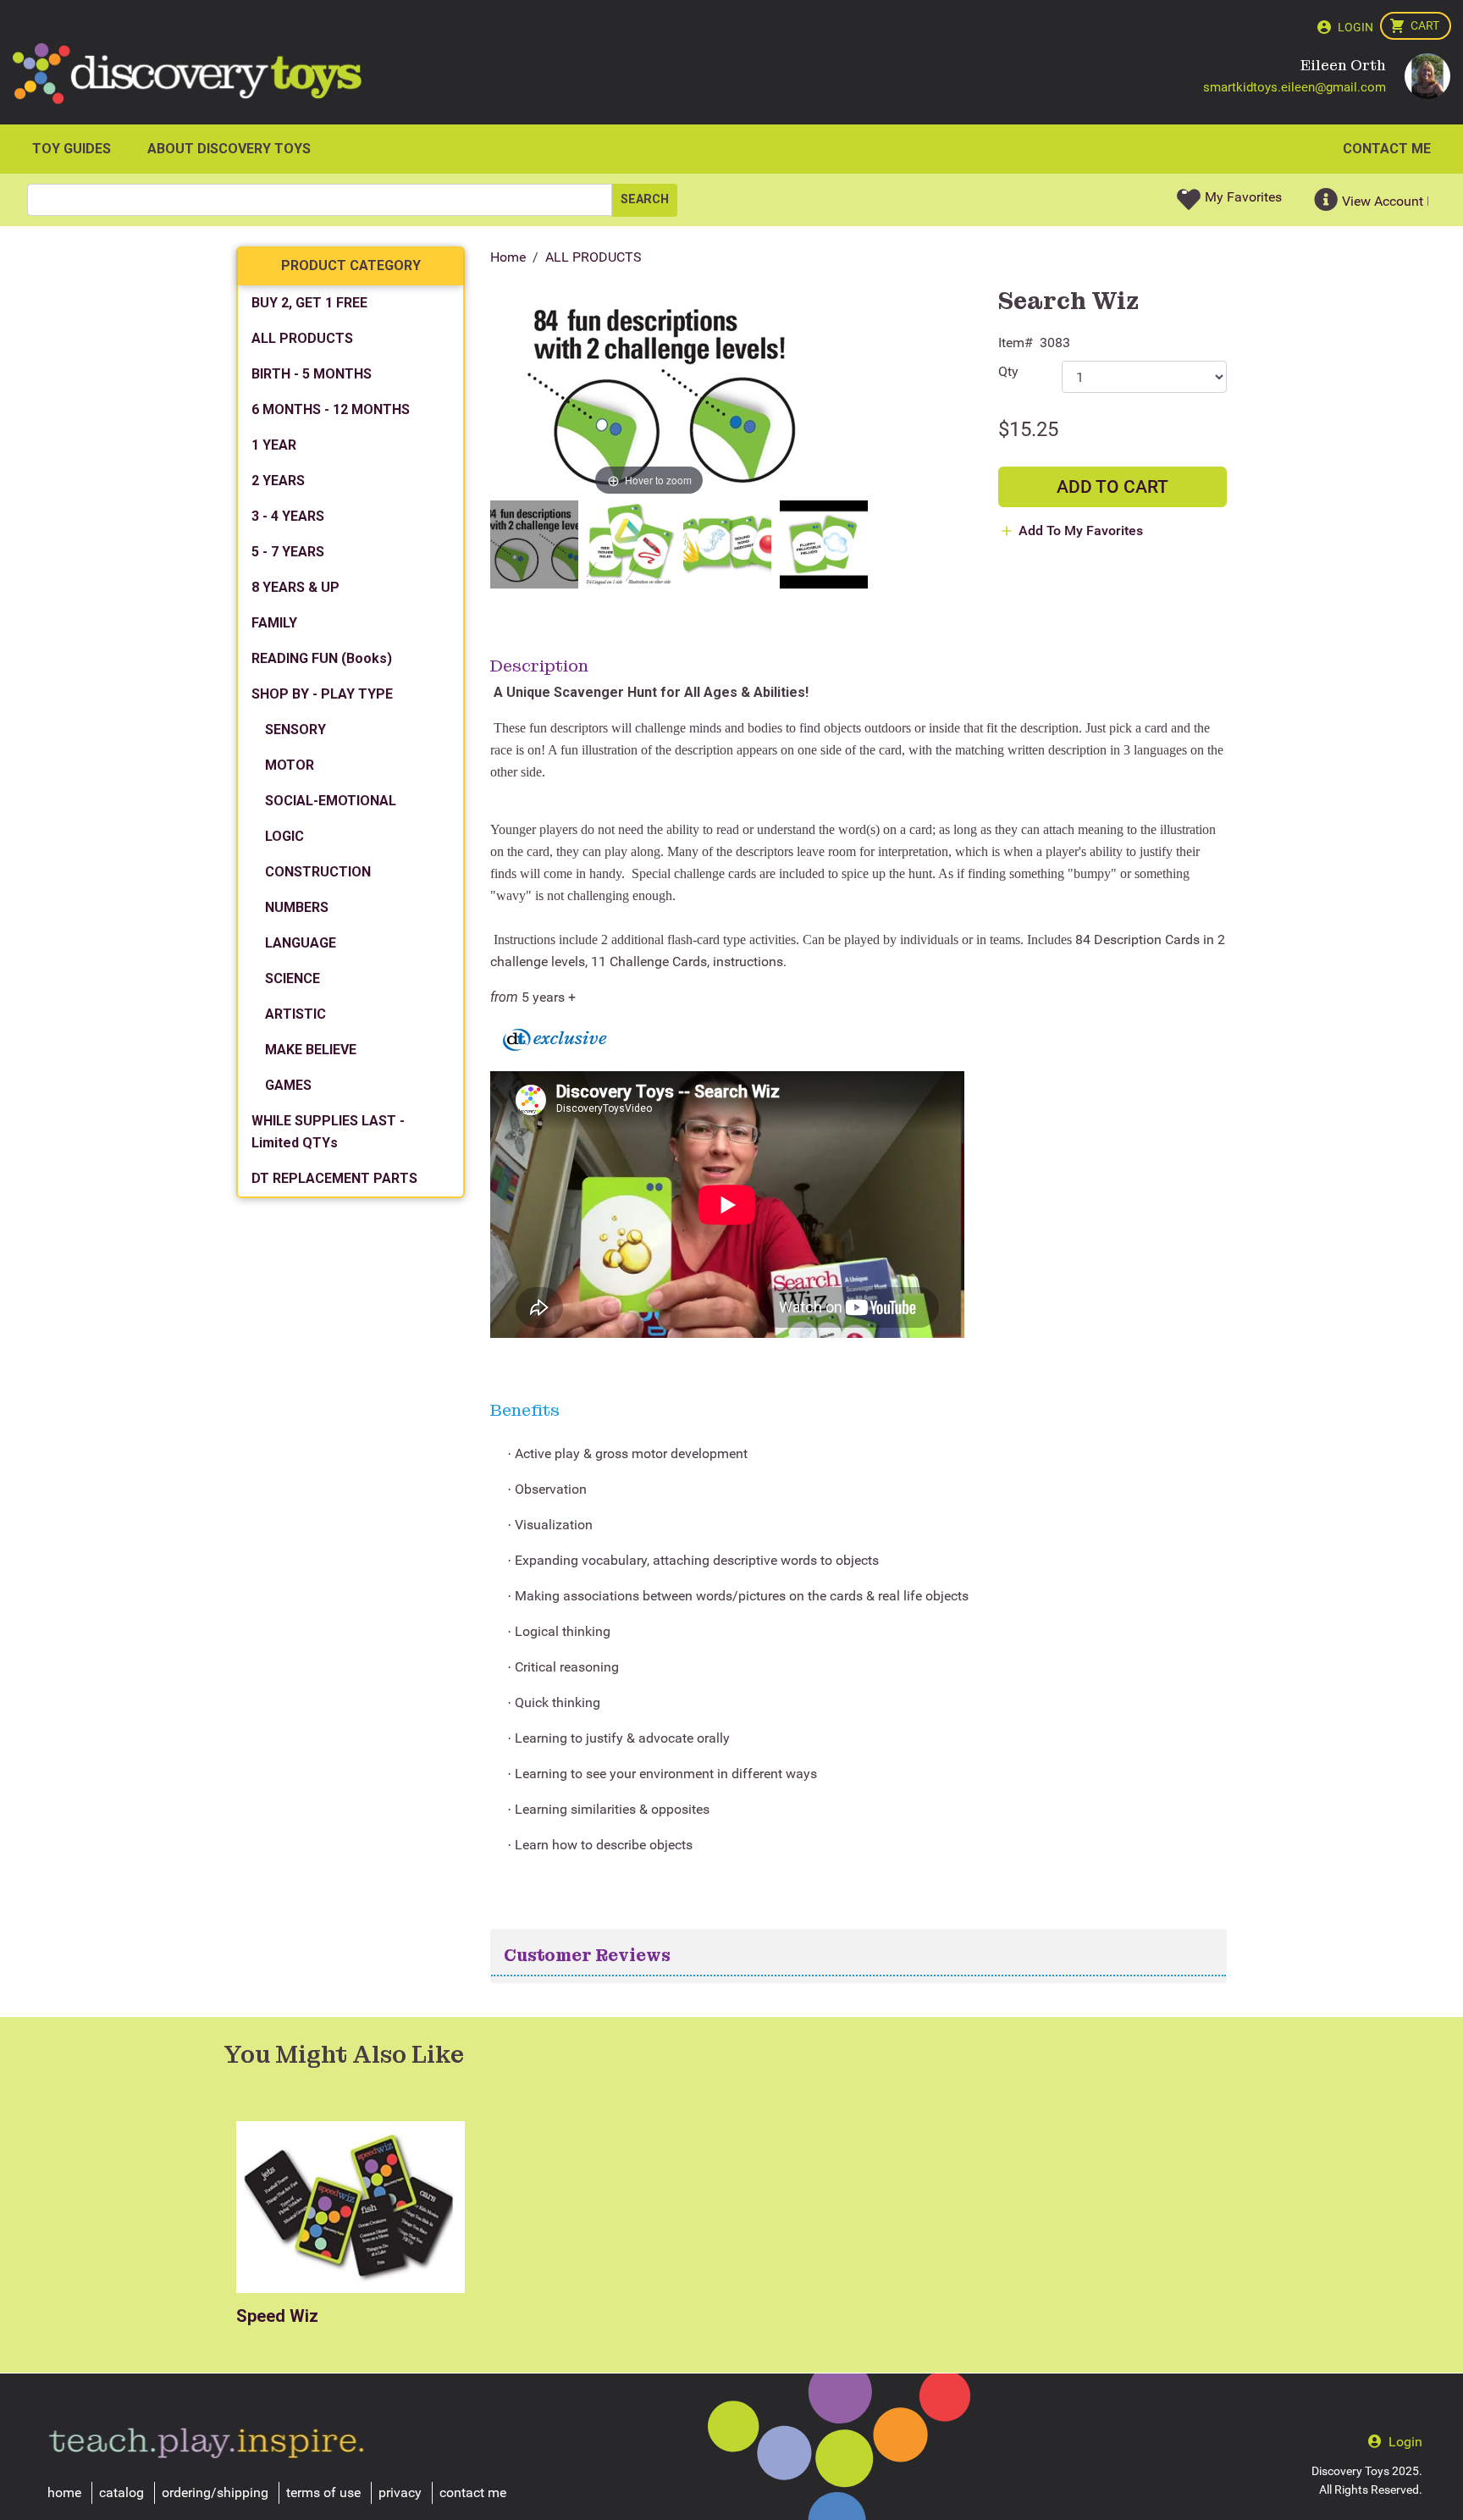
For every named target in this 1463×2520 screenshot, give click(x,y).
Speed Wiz (277, 2316)
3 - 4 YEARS (288, 516)
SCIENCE (293, 978)
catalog (121, 2492)
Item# (1016, 343)
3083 (1055, 343)
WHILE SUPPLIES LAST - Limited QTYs (328, 1132)
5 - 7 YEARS (288, 552)
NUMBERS (297, 907)
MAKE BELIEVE (311, 1050)
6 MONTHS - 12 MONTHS (331, 409)
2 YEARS (278, 481)
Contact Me (1387, 149)
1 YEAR (274, 445)
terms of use (323, 2492)
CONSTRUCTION (318, 872)
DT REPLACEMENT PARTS (334, 1178)
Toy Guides (72, 149)
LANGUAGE (301, 943)
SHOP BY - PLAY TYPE (322, 694)
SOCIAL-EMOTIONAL (331, 801)
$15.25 (1028, 429)
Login (1355, 27)
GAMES (288, 1085)
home (64, 2492)
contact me (473, 2492)
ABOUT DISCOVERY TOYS (229, 149)
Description (539, 666)
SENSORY (295, 729)
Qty (1008, 371)
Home (508, 257)
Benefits (525, 1410)
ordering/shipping (215, 2492)
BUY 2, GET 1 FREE (309, 303)
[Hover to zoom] (649, 395)
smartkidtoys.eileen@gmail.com (1295, 87)
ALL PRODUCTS (593, 257)
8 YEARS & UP (295, 587)
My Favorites (1243, 197)
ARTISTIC (295, 1014)
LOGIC (284, 836)
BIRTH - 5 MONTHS (312, 374)
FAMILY (274, 623)
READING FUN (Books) (322, 658)
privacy (400, 2492)
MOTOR (290, 765)
